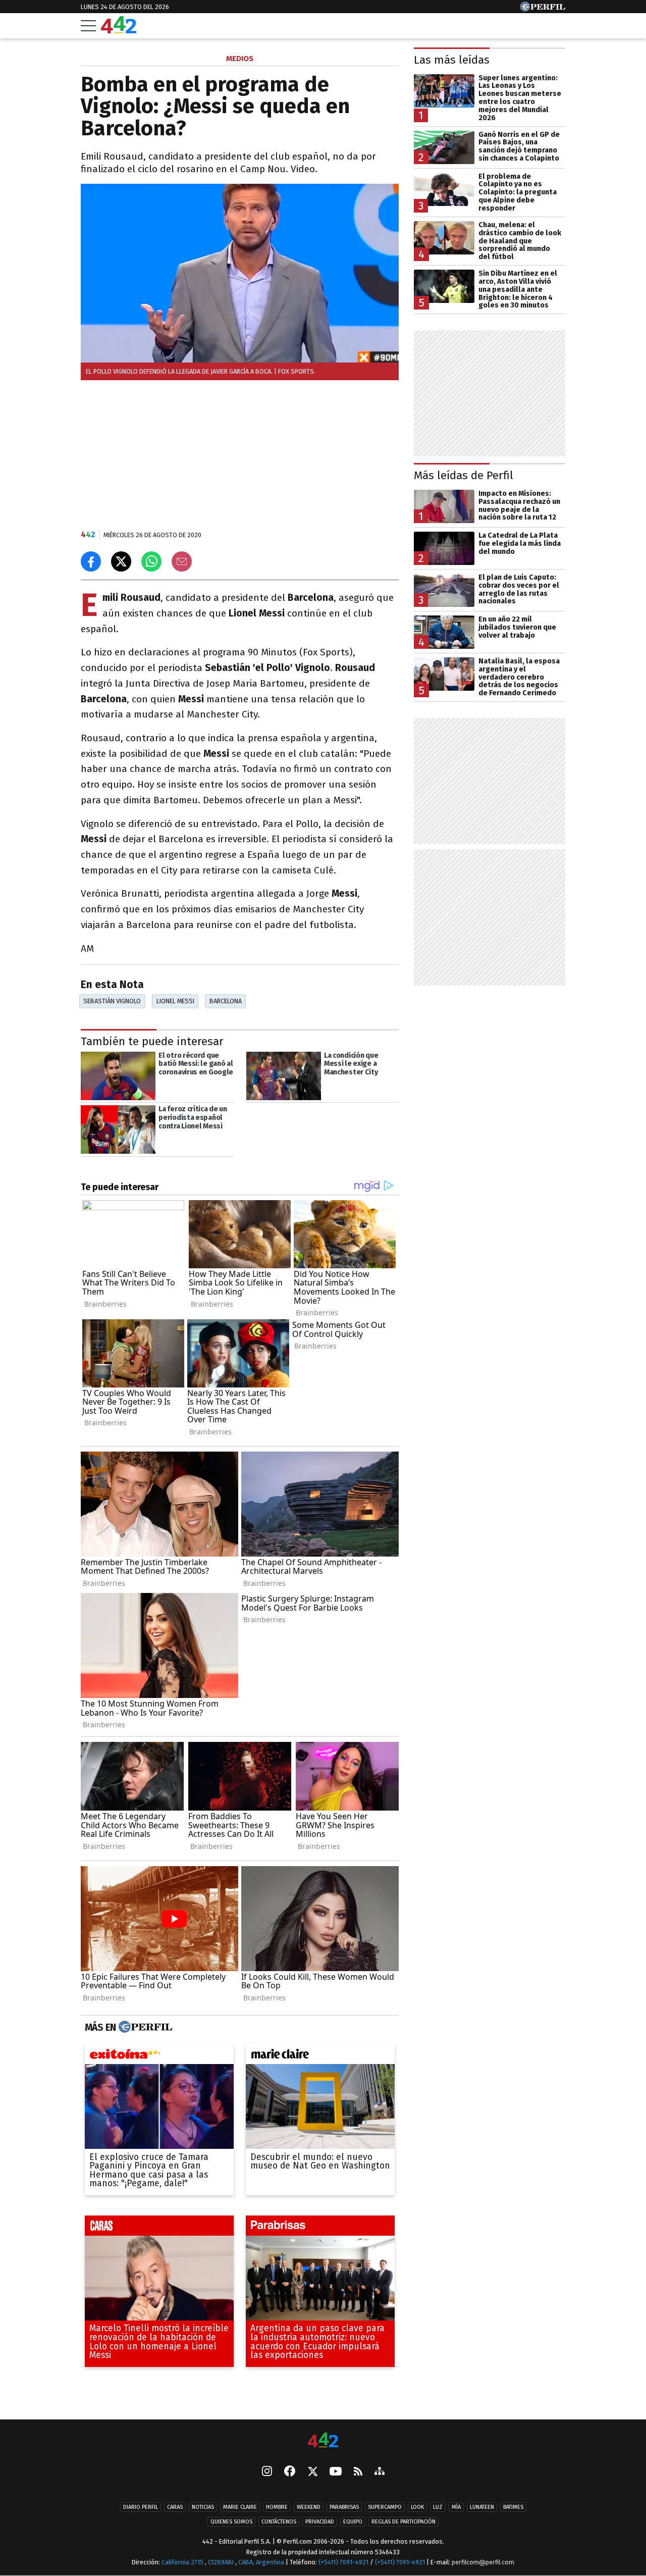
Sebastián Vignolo (112, 1001)
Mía (456, 2507)
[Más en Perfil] (144, 2027)
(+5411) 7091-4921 (343, 2562)
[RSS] (358, 2472)
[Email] (182, 561)
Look (417, 2507)
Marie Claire (240, 2507)
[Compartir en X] (121, 561)
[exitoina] (159, 2056)
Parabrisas (344, 2507)
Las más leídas (452, 60)
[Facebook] (290, 2472)
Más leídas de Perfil (464, 475)
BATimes (513, 2507)
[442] (323, 2441)
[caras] (159, 2228)
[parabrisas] (320, 2228)
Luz (438, 2507)
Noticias (203, 2507)
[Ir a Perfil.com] (543, 9)
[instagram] (267, 2472)
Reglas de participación (403, 2522)
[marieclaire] (320, 2056)
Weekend (309, 2507)
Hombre (277, 2507)
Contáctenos (279, 2522)
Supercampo (385, 2507)
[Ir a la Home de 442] (119, 31)
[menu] (88, 26)
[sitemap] (380, 2472)
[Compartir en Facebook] (91, 561)
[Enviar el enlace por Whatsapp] (151, 561)
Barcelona (226, 1001)
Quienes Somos (231, 2522)
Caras (175, 2507)
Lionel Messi (175, 1001)
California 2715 (183, 2562)
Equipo (353, 2522)
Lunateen (482, 2507)
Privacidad (320, 2522)
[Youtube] (336, 2472)
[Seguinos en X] (312, 2472)
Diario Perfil (141, 2507)
